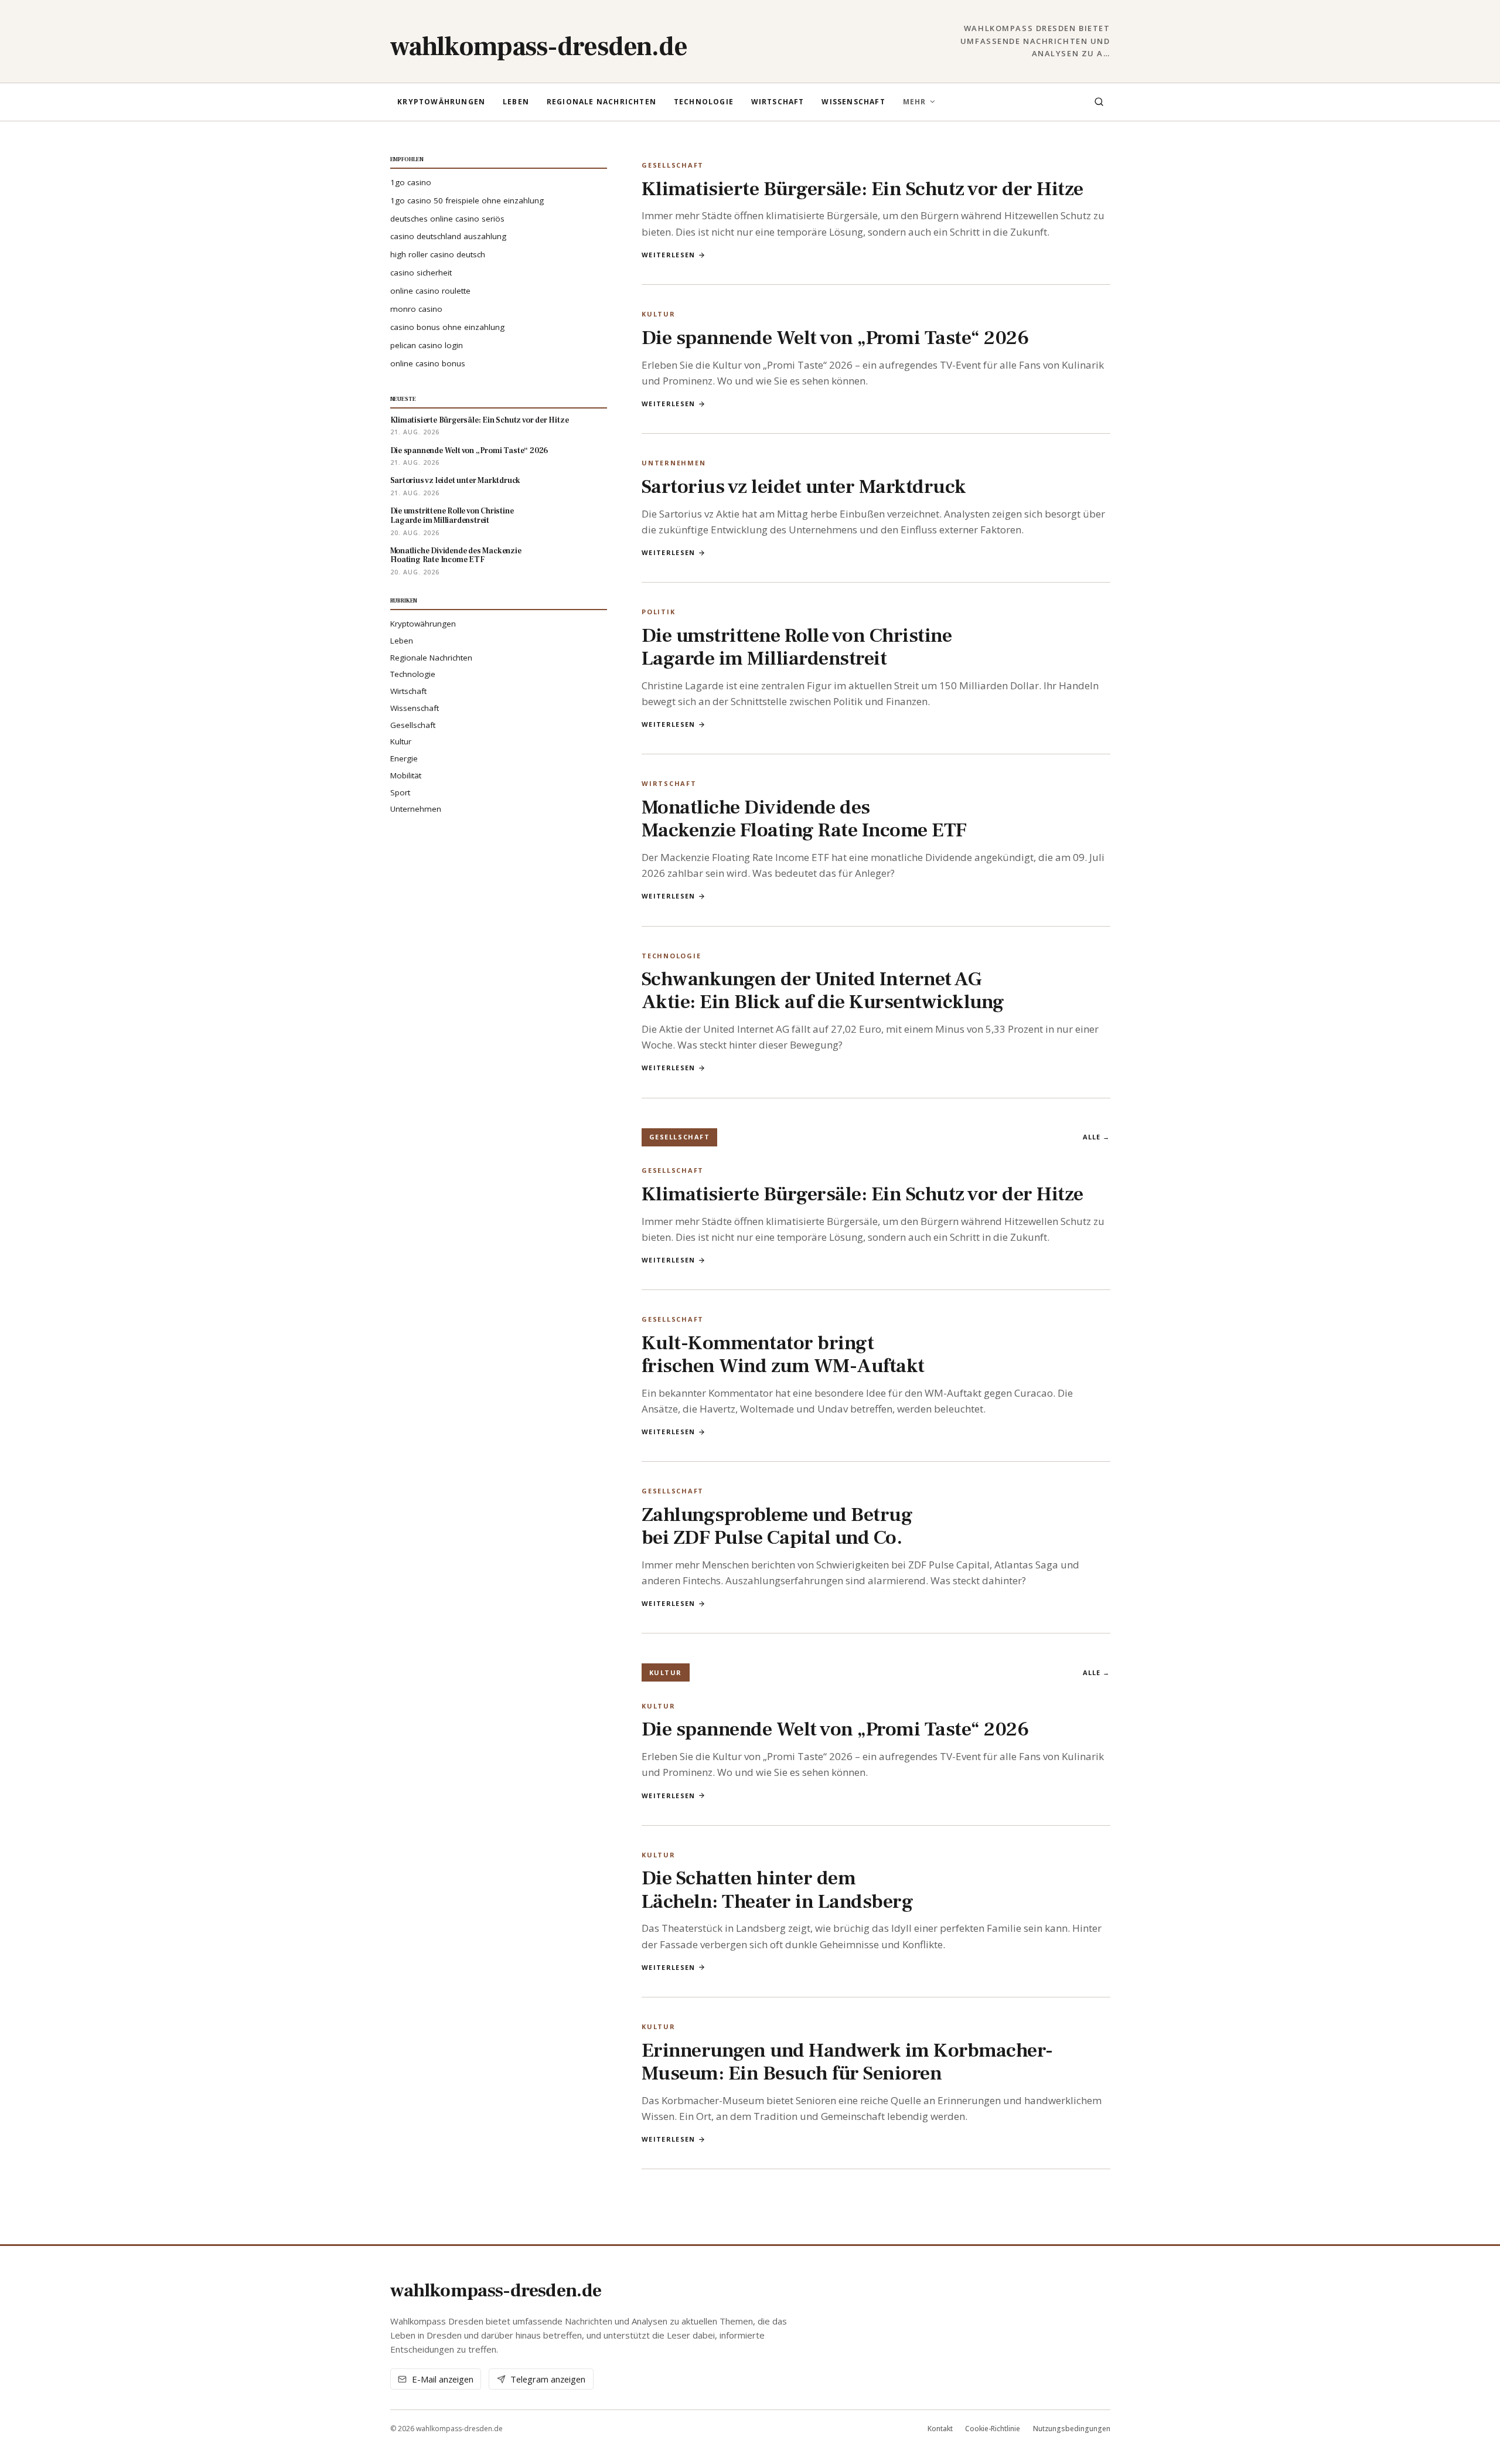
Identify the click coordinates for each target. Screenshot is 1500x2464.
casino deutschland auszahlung (448, 236)
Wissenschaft (853, 102)
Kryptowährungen (441, 102)
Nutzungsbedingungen (1072, 2429)
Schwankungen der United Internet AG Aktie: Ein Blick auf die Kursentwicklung (823, 990)
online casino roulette (430, 291)
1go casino (411, 182)
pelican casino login (427, 345)
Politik (658, 612)
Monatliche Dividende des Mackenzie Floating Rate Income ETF (456, 556)
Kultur (401, 741)
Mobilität (406, 775)
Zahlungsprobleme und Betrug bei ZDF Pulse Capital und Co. (777, 1526)
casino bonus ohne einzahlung (447, 327)
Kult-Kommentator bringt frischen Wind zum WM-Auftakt (783, 1354)
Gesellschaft (413, 725)
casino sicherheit (421, 273)
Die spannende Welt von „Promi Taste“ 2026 (470, 451)
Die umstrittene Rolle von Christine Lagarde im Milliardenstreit (452, 516)
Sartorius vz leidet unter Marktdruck (456, 481)
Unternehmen (416, 809)
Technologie (704, 102)
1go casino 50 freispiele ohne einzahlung (467, 200)
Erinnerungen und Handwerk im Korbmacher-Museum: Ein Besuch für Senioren (847, 2062)
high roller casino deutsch (438, 254)
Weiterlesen (669, 255)
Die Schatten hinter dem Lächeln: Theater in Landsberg (777, 1889)
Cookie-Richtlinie (993, 2429)
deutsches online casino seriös (447, 219)
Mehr (915, 102)
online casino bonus (428, 363)
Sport (400, 792)
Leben (516, 102)
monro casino (416, 309)
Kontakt (940, 2429)
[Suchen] (1099, 102)
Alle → (1097, 1137)
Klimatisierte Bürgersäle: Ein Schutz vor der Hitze (480, 421)
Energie (404, 758)
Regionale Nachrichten (601, 102)
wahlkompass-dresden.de (539, 47)
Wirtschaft (778, 102)
